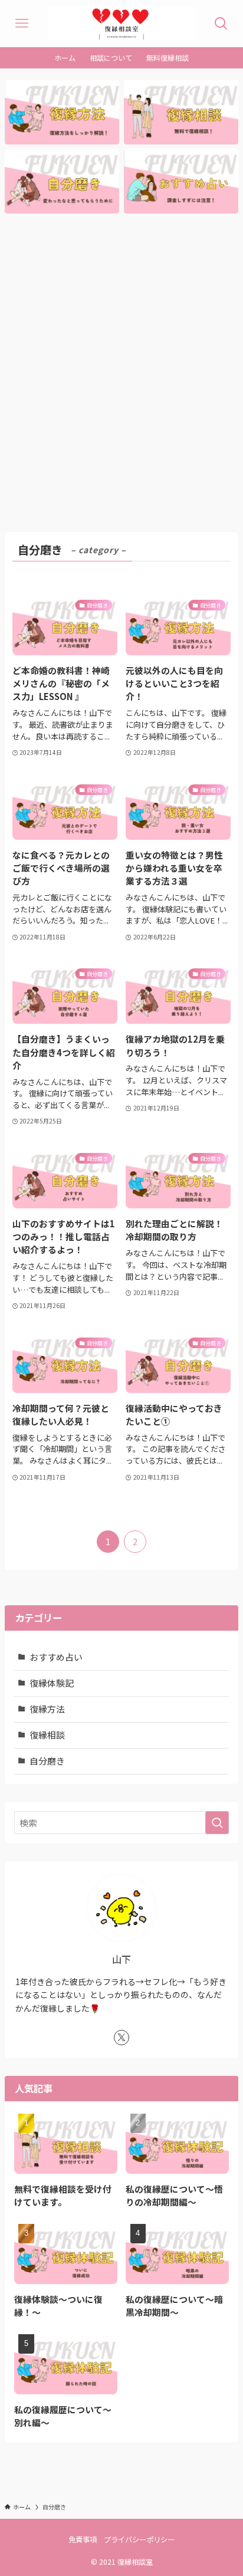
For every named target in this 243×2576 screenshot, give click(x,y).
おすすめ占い (56, 1657)
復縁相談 (47, 1735)
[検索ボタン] (221, 24)
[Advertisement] (121, 373)
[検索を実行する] (217, 1823)
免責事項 (83, 2539)
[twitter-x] (121, 2038)
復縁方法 (47, 1709)
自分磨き (47, 1761)
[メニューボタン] (22, 24)
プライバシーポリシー (139, 2539)
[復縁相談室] (121, 24)
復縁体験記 (52, 1683)
